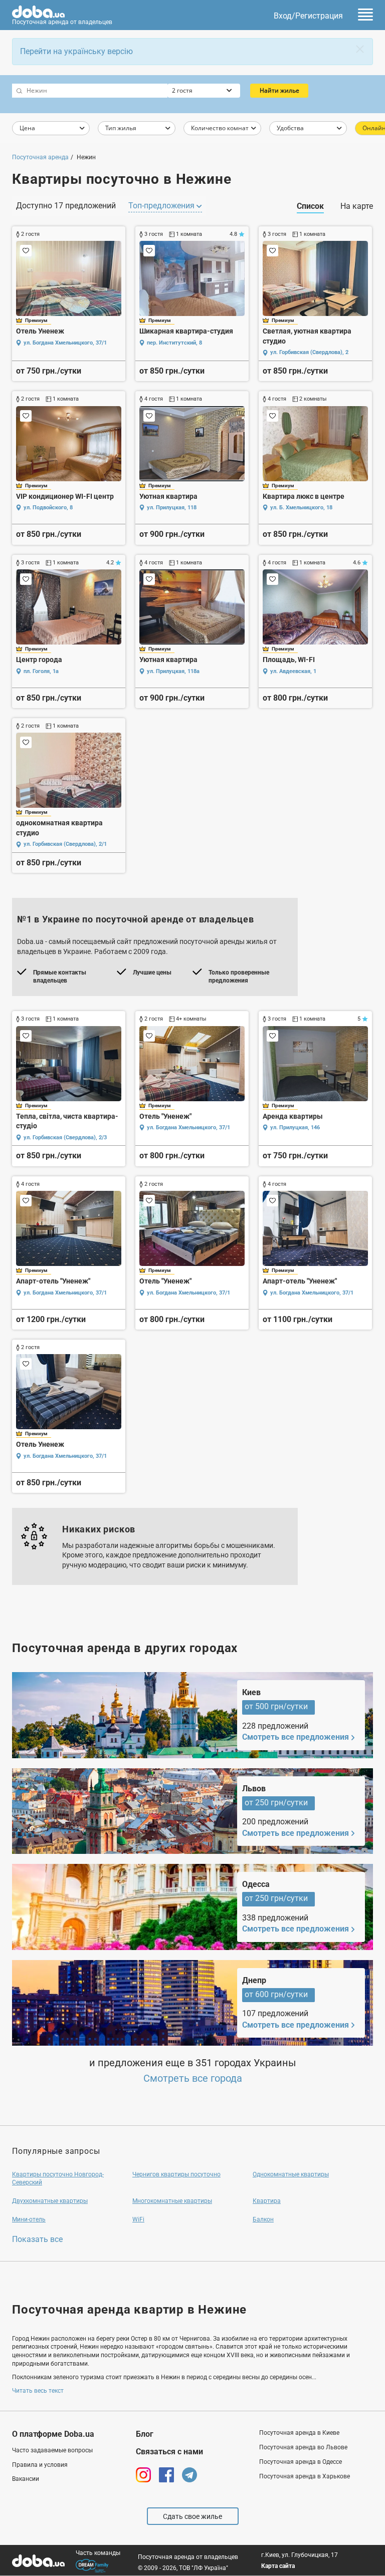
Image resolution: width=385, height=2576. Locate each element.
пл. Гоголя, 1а (41, 671)
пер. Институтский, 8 (174, 343)
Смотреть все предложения (296, 1737)
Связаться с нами (169, 2452)
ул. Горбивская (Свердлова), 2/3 (65, 1138)
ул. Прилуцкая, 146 (295, 1128)
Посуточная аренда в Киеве (299, 2433)
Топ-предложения (162, 206)
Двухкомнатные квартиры (50, 2201)
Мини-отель (29, 2219)
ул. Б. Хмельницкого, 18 (301, 508)
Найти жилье (279, 90)
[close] (360, 49)
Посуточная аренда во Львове (303, 2447)
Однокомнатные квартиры (291, 2174)
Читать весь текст (38, 2391)
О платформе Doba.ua (53, 2434)
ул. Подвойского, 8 (48, 508)
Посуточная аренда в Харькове (305, 2476)
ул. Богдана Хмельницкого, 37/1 (65, 343)
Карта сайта (278, 2566)
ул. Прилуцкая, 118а (173, 671)
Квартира (267, 2201)
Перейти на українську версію (76, 51)
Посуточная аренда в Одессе (301, 2462)
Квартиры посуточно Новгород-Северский (58, 2179)
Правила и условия (40, 2465)
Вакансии (26, 2479)
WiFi (138, 2219)
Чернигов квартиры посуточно (176, 2174)
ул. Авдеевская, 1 (293, 671)
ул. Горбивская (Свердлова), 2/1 (65, 844)
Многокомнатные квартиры (172, 2201)
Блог (145, 2434)
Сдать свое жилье (192, 2516)
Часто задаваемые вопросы (52, 2450)
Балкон (263, 2219)
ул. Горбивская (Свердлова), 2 (309, 352)
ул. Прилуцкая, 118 (172, 508)
